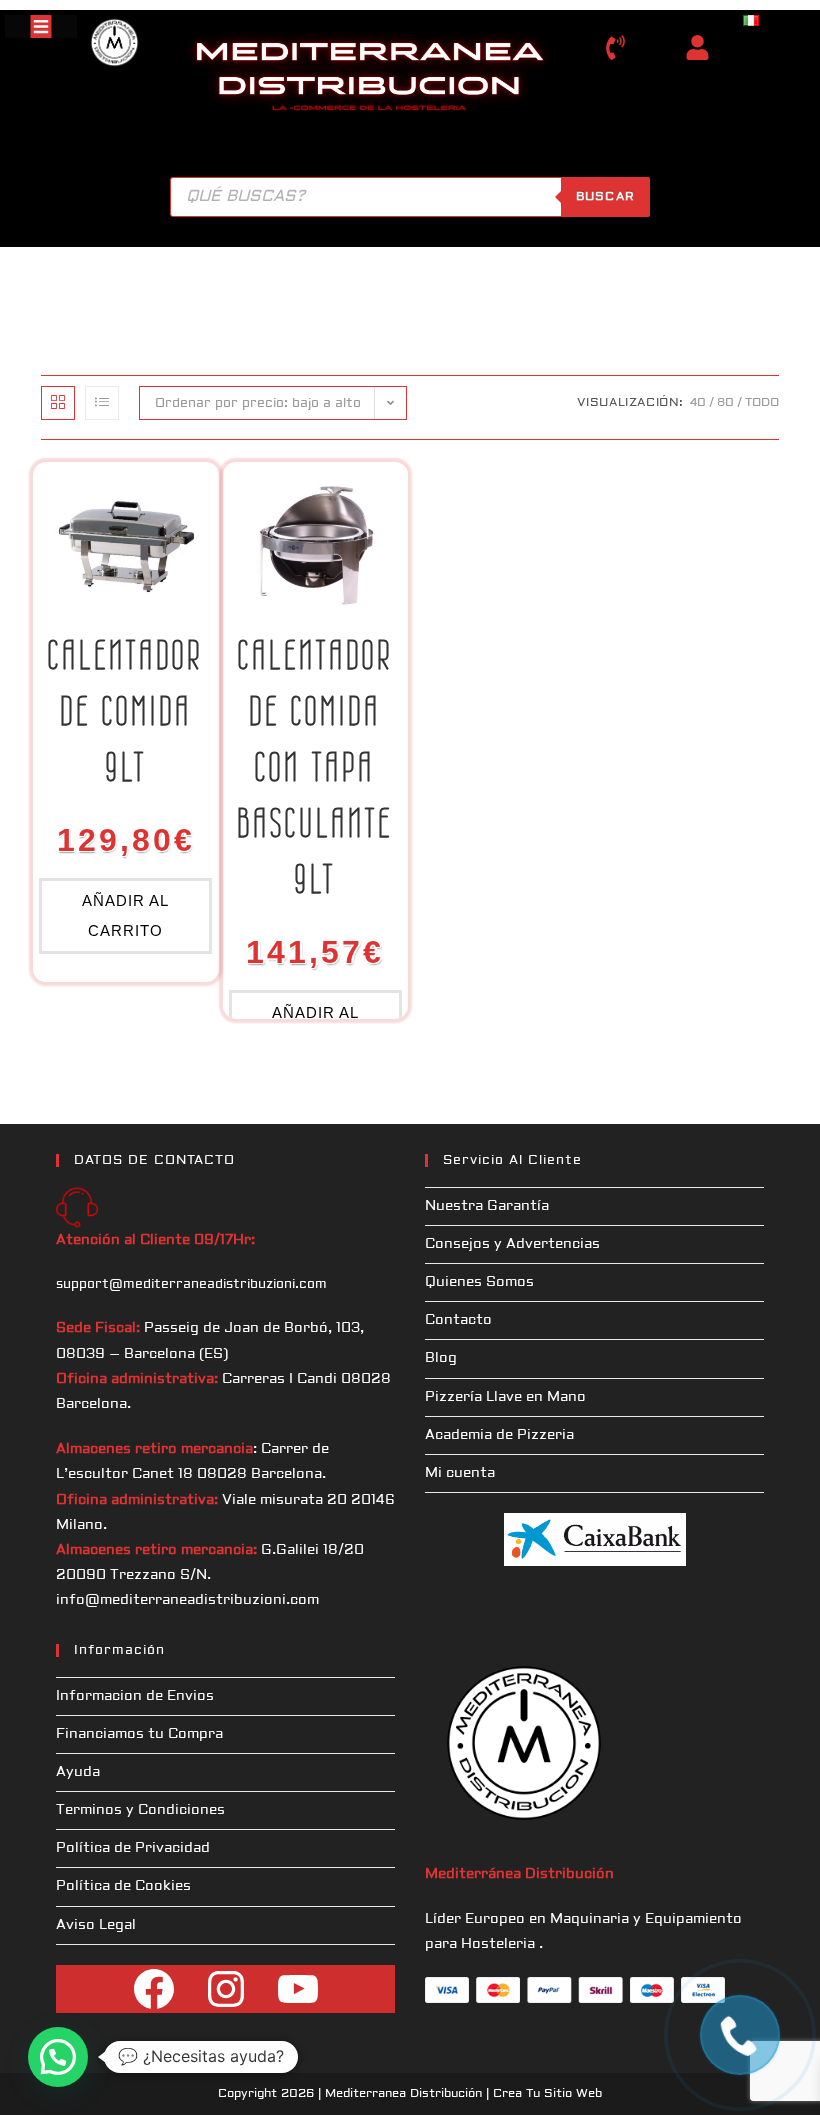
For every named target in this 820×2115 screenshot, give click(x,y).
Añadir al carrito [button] (125, 915)
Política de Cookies (123, 1886)
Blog (441, 1358)
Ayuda (78, 1772)
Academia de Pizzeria (499, 1435)
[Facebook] (154, 1989)
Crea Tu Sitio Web (547, 2093)
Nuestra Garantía (487, 1206)
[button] (58, 2057)
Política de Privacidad (133, 1848)
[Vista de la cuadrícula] (58, 403)
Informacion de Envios (135, 1696)
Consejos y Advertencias (512, 1244)
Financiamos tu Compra (139, 1734)
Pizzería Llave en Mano (505, 1397)
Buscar (605, 196)
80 (725, 402)
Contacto (458, 1320)
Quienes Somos (479, 1282)
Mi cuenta (460, 1473)
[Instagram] (226, 1989)
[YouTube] (298, 1989)
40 (698, 402)
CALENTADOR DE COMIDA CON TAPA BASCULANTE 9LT (315, 767)
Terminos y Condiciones (140, 1810)
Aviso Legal (96, 1925)
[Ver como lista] (102, 403)
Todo (762, 402)
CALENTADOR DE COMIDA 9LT (125, 711)
